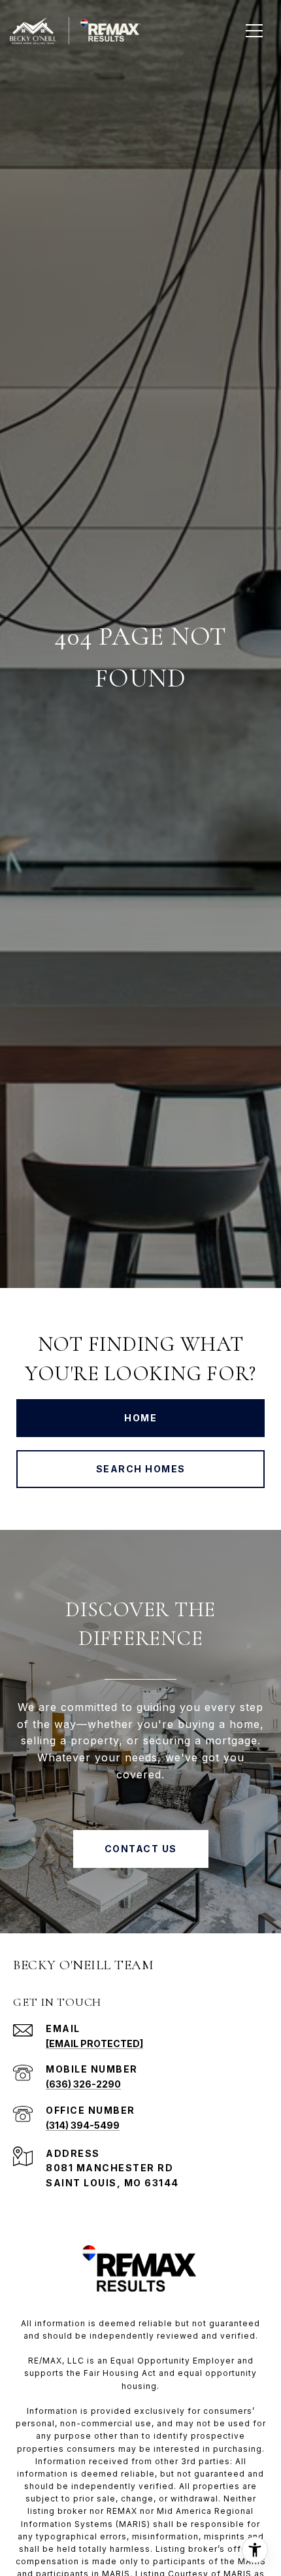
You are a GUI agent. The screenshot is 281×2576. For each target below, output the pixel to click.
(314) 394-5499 (83, 2125)
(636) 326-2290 (83, 2084)
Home (140, 1418)
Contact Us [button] (141, 1849)
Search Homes (141, 1469)
